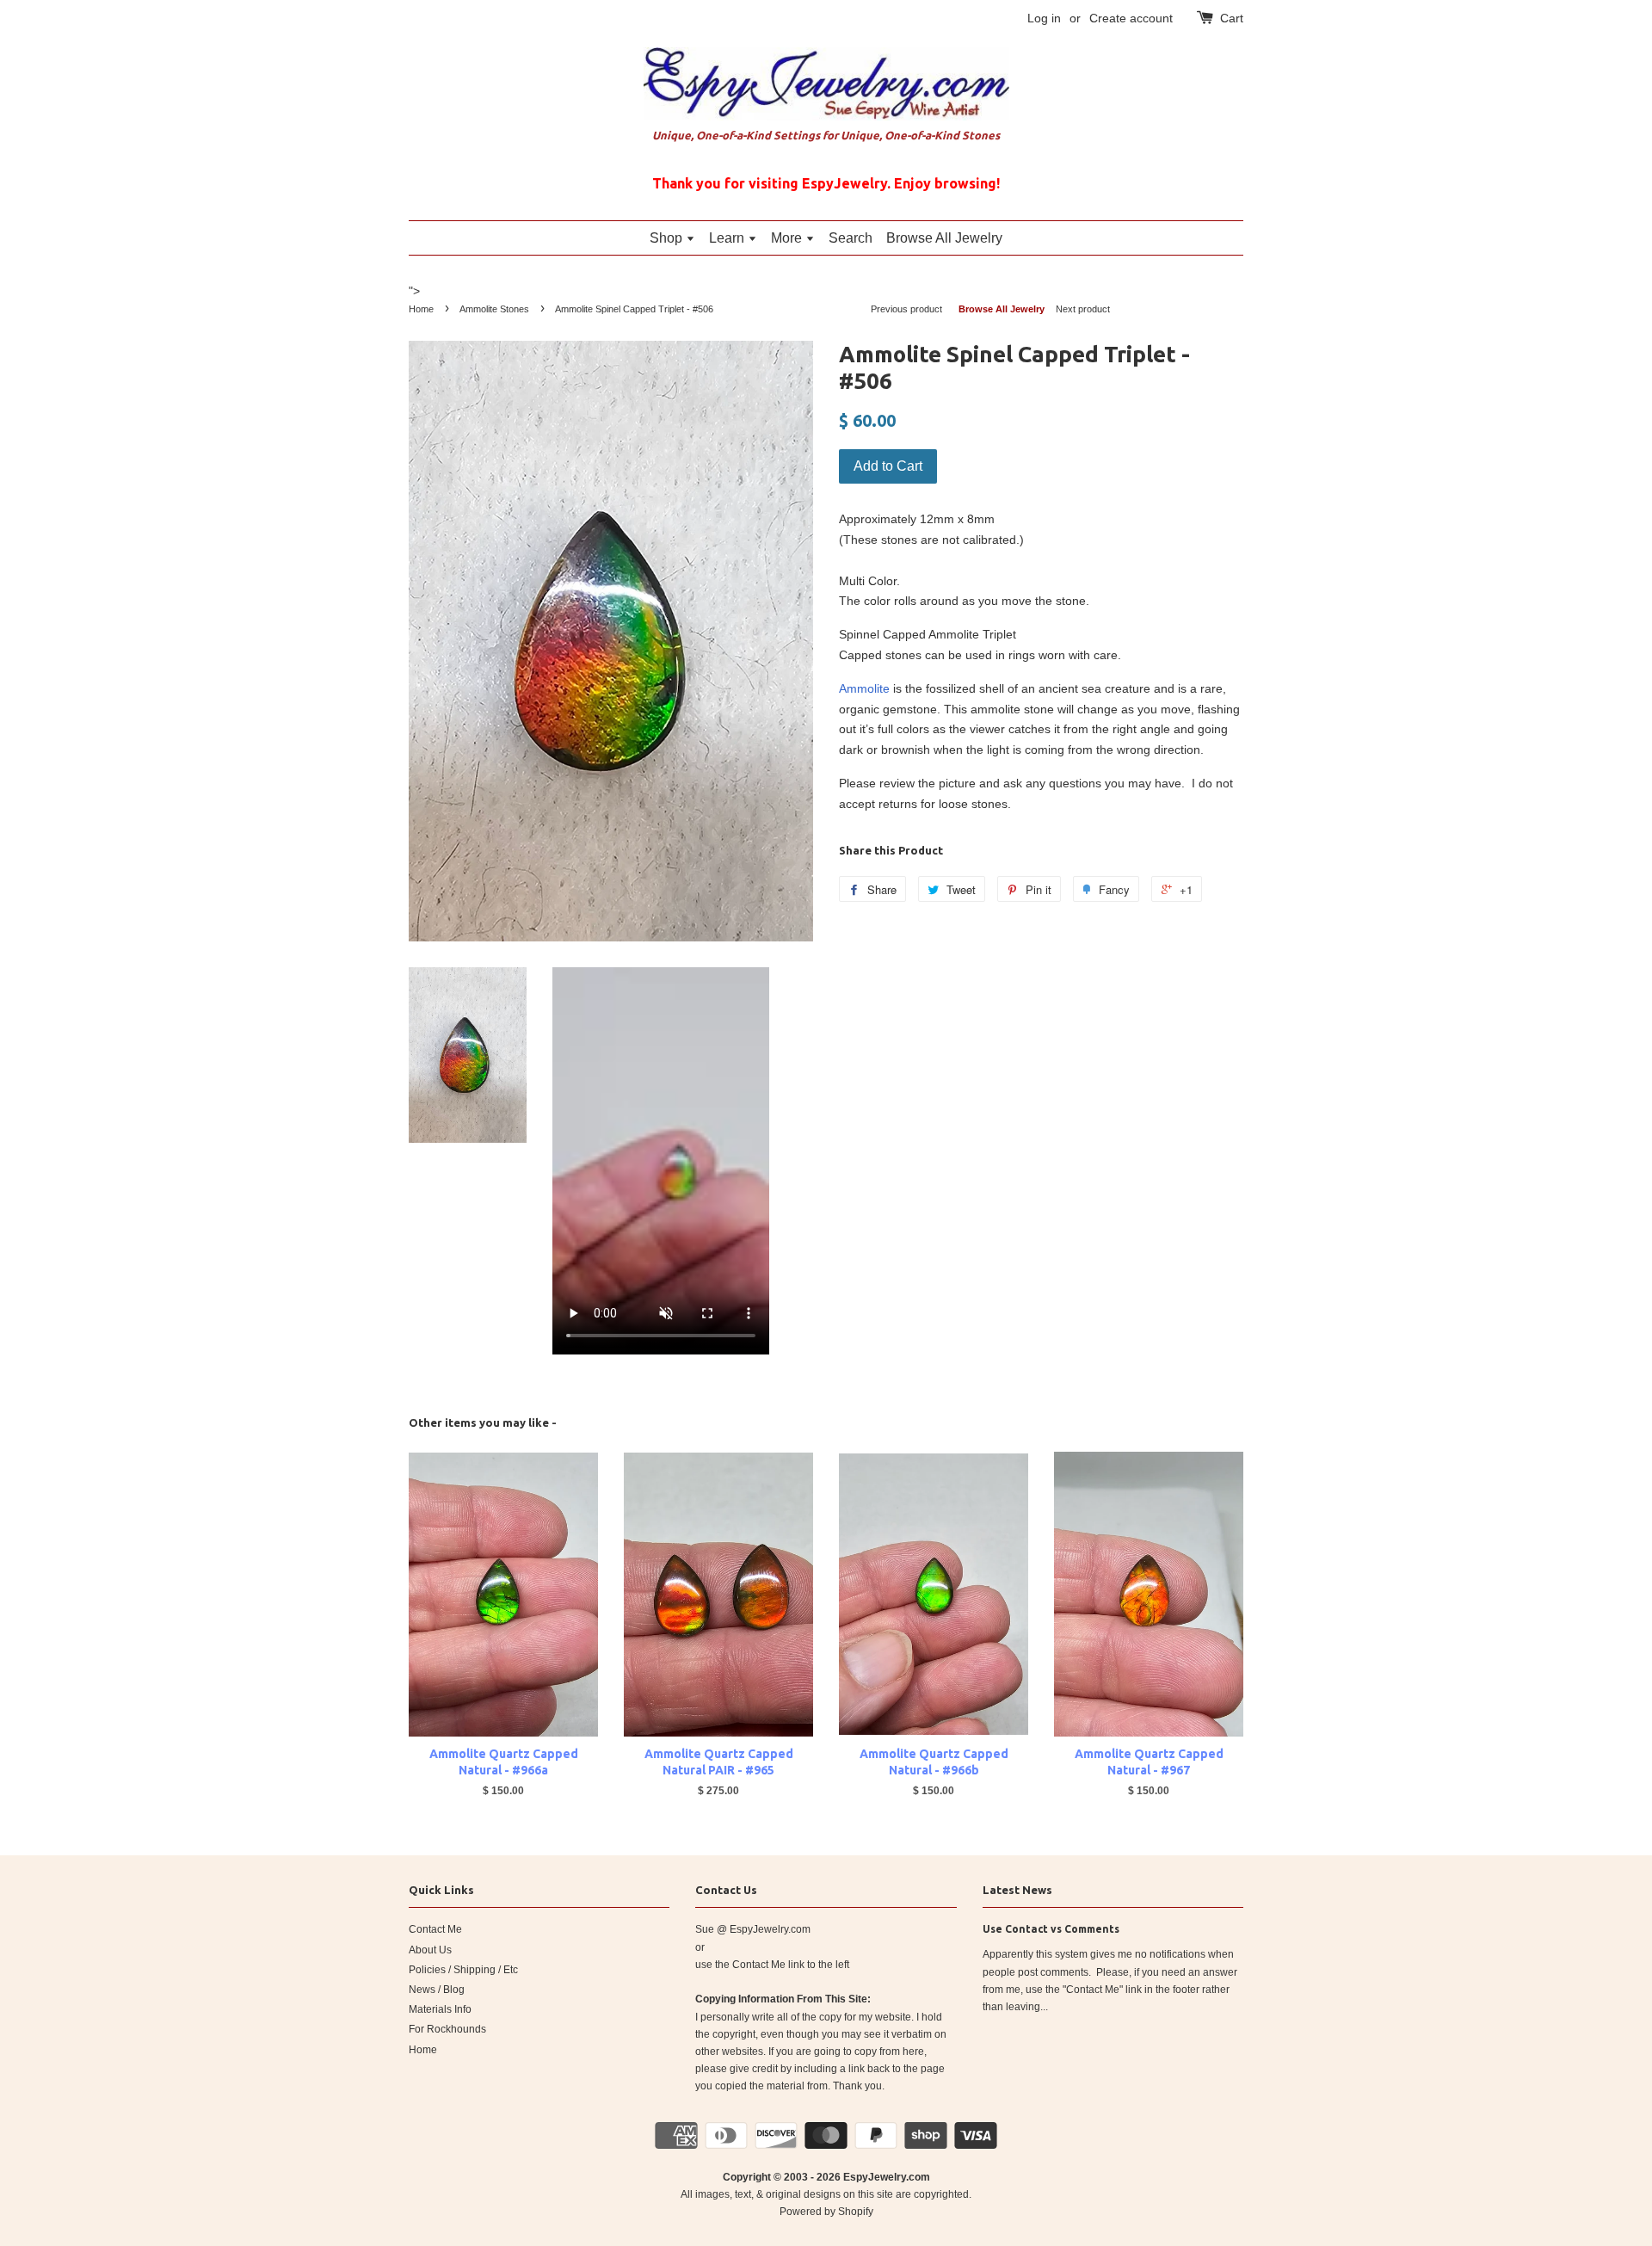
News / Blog (437, 1990)
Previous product (906, 309)
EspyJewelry (875, 2177)
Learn (728, 238)
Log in (1044, 18)
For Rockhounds (447, 2029)
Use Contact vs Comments (1051, 1929)
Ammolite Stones (494, 309)
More (788, 238)
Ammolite (864, 688)
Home (421, 309)
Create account (1131, 18)
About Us (430, 1950)
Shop (668, 238)
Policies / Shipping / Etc (463, 1970)
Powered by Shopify (826, 2212)
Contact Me (435, 1929)
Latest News (1017, 1890)
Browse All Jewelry (944, 238)
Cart (1232, 18)
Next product (1083, 309)
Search (851, 238)
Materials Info (440, 2009)
